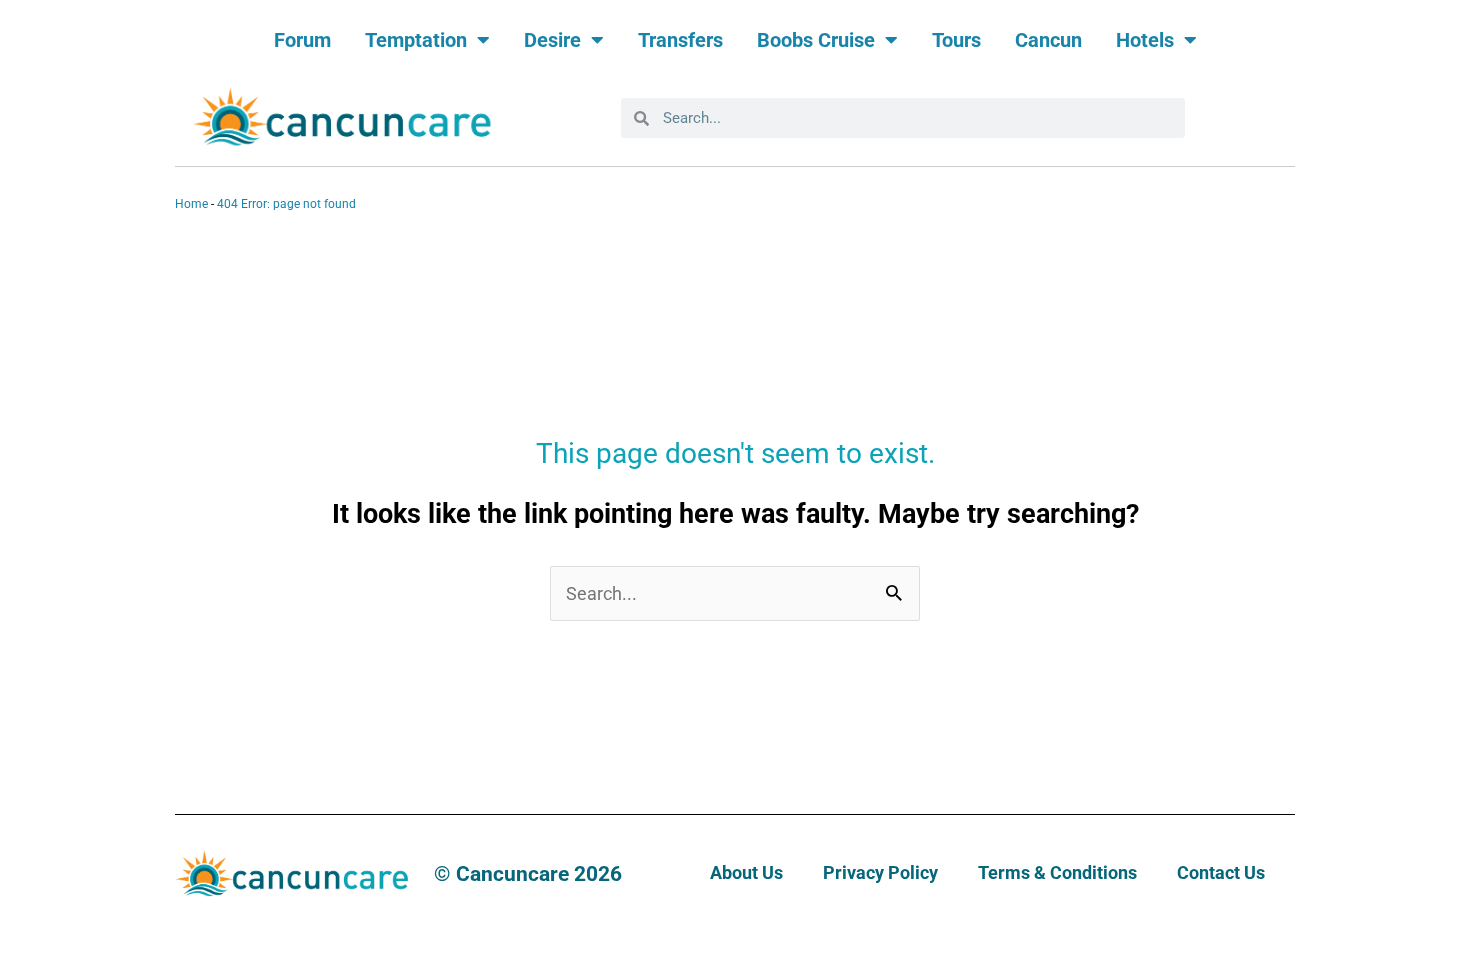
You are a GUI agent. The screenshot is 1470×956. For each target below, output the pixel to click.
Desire (552, 40)
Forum (302, 40)
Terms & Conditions (1057, 872)
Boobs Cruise (816, 40)
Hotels (1145, 40)
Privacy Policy (880, 872)
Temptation (416, 40)
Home (191, 204)
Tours (956, 40)
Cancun (1048, 40)
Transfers (680, 40)
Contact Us (1221, 872)
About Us (746, 872)
